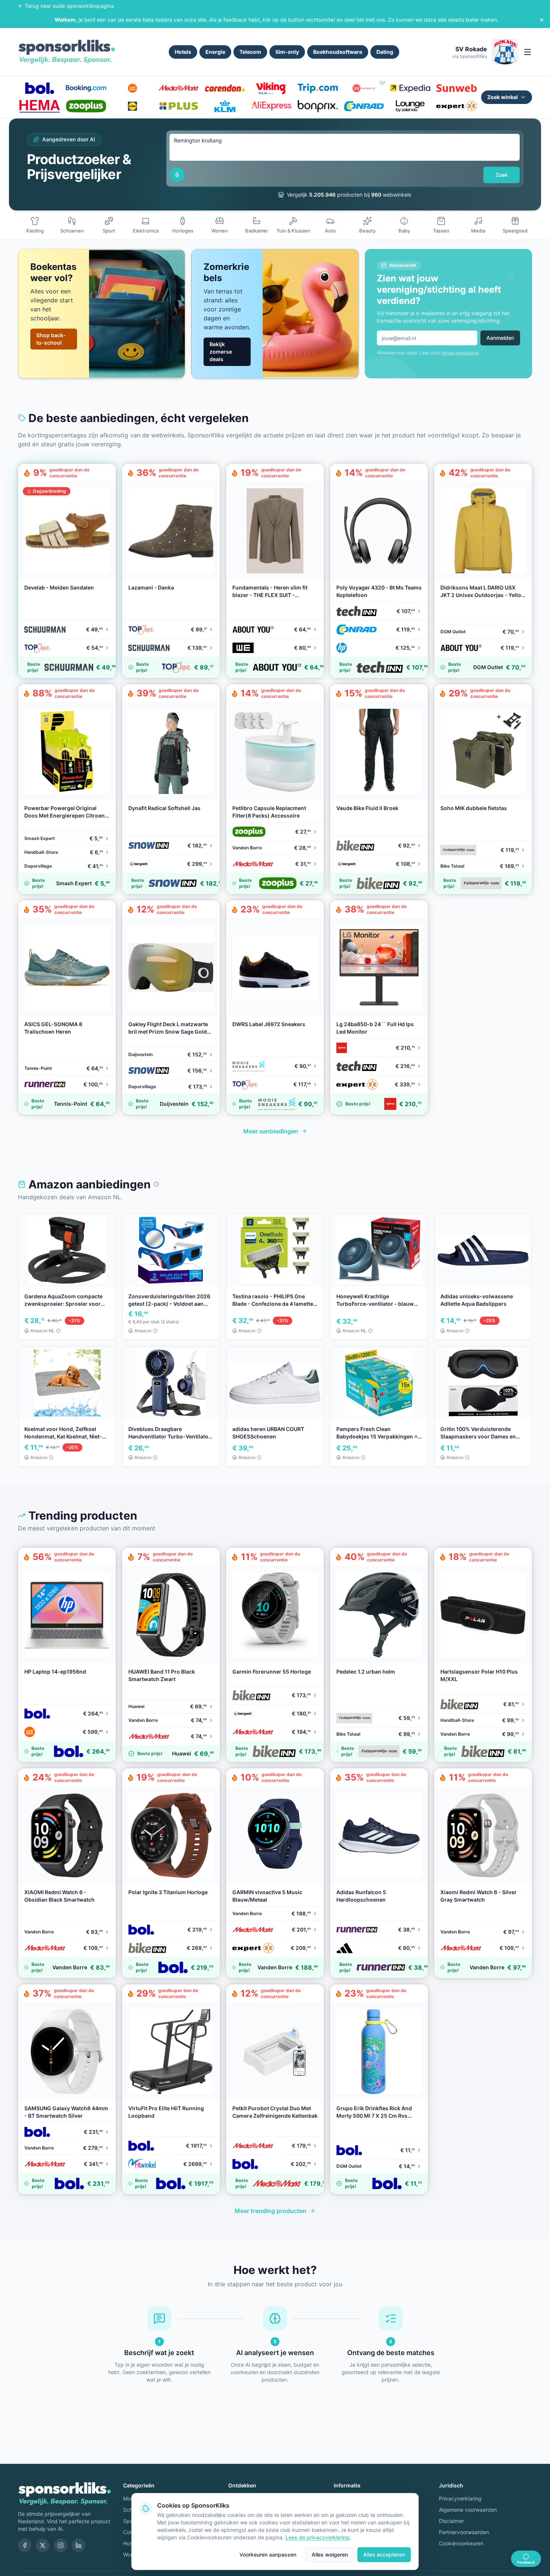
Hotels (183, 52)
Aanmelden (500, 338)
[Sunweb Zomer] (456, 88)
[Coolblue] (132, 88)
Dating (385, 52)
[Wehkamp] (364, 88)
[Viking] (271, 88)
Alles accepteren (384, 2555)
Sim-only (287, 52)
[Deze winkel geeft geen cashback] (382, 82)
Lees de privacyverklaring (317, 2537)
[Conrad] (364, 106)
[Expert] (456, 106)
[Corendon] (225, 88)
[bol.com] (40, 88)
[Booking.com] (86, 88)
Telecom (250, 52)
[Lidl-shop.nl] (132, 106)
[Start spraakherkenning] (177, 175)
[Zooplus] (86, 106)
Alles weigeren (330, 2555)
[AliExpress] (271, 106)
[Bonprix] (318, 106)
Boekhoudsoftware (338, 52)
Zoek (502, 175)
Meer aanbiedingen (271, 1131)
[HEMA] (40, 106)
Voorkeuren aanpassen (268, 2555)
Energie (215, 52)
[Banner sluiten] (542, 20)
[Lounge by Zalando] (410, 106)
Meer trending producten (271, 2211)
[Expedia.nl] (410, 88)
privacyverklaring (460, 353)
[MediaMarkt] (178, 88)
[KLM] (225, 106)
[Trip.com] (318, 88)
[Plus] (178, 106)
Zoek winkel (502, 97)
